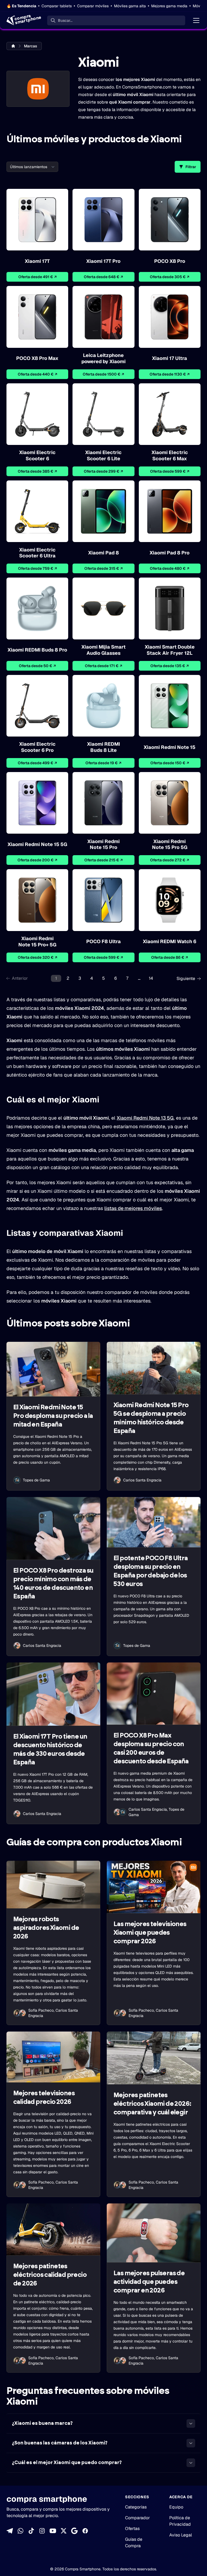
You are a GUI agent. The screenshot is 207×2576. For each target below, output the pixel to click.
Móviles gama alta (130, 6)
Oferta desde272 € (170, 860)
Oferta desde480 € (170, 568)
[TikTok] (31, 2531)
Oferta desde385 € (37, 471)
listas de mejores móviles (133, 1208)
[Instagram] (42, 2531)
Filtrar (191, 167)
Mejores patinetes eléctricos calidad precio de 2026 (50, 2275)
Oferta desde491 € (37, 277)
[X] (64, 2531)
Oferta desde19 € (103, 763)
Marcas (31, 46)
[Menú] (196, 20)
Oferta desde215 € (103, 860)
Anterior (20, 978)
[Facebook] (85, 2531)
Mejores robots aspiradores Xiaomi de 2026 (46, 1928)
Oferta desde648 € (103, 277)
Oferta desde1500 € (103, 374)
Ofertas (132, 2529)
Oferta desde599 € (170, 471)
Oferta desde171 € (103, 666)
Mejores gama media (169, 6)
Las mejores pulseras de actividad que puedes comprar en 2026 (149, 2282)
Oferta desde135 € (170, 666)
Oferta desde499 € (37, 763)
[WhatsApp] (20, 2531)
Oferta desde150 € (170, 763)
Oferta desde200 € (37, 860)
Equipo (176, 2507)
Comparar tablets (57, 6)
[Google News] (74, 2531)
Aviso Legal (181, 2535)
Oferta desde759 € (37, 568)
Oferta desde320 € (37, 957)
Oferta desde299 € (103, 471)
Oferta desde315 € (103, 568)
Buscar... (65, 20)
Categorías (136, 2507)
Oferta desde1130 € (170, 374)
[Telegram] (10, 2531)
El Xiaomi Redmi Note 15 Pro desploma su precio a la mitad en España (53, 1416)
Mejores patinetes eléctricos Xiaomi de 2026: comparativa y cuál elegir (152, 2104)
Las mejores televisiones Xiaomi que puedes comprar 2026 (150, 1933)
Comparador (137, 2518)
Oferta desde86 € (170, 957)
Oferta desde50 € (37, 666)
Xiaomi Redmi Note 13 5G (145, 1118)
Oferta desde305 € (170, 277)
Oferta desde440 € (37, 374)
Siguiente (186, 979)
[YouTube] (53, 2531)
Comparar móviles (93, 6)
